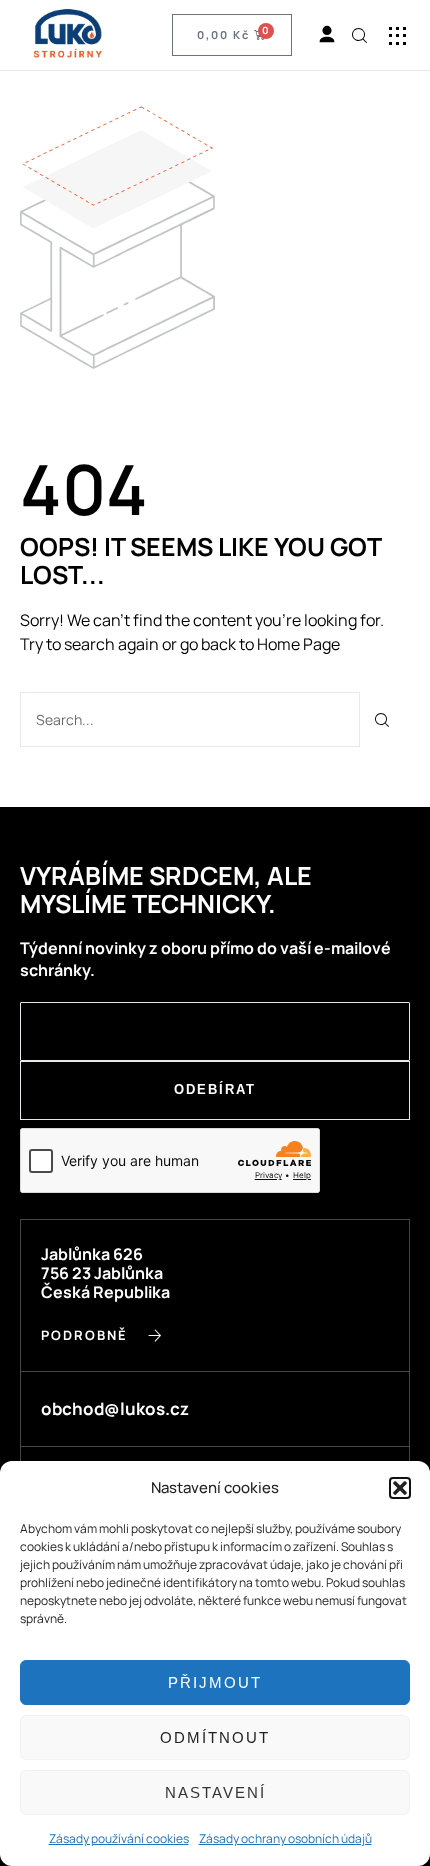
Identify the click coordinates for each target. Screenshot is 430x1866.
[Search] (382, 719)
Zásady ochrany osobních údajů (285, 1838)
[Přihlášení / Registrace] (327, 35)
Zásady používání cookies (119, 1838)
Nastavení (215, 1792)
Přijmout (215, 1682)
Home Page (298, 644)
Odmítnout (215, 1737)
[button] (400, 1488)
